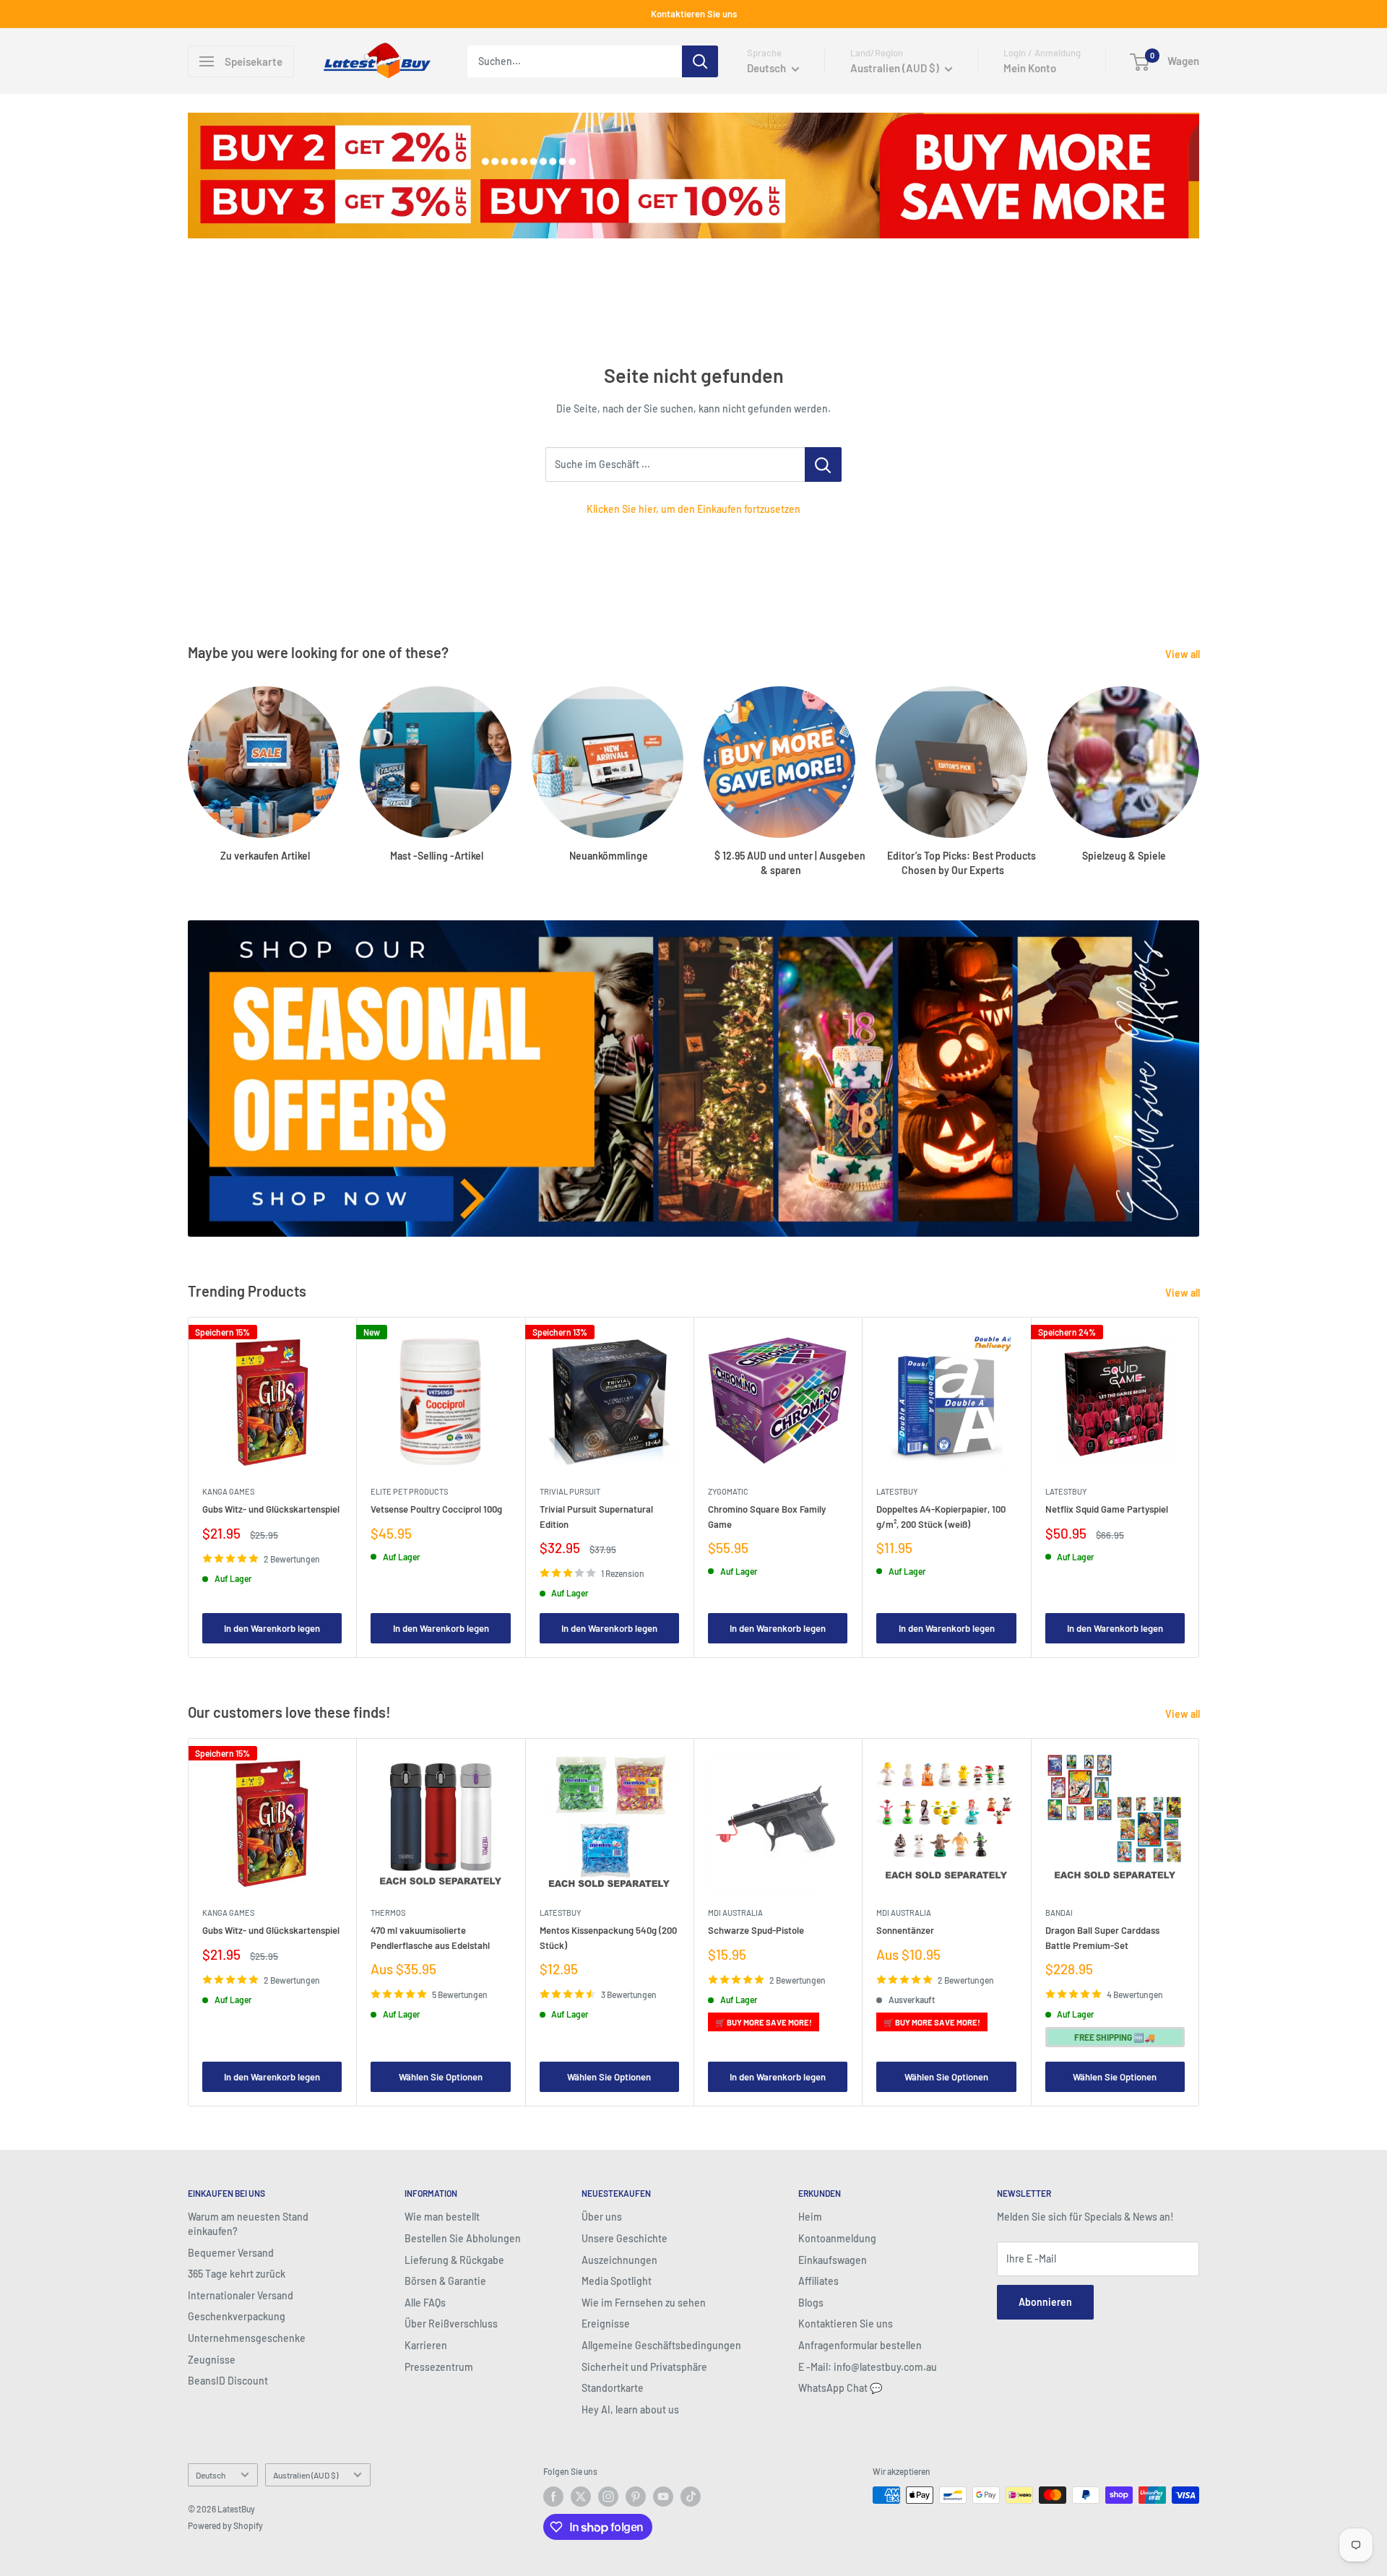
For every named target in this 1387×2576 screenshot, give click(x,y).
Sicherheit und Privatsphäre (644, 2367)
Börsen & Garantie (445, 2281)
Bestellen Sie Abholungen (463, 2238)
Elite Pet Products (409, 1491)
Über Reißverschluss (451, 2324)
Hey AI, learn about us (630, 2409)
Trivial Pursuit (570, 1491)
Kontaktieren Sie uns (694, 14)
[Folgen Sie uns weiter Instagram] (608, 2497)
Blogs (811, 2303)
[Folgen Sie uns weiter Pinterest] (636, 2497)
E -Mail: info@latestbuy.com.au (868, 2367)
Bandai (1059, 1912)
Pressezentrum (439, 2367)
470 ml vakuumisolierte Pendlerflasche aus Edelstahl (430, 1937)
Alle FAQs (425, 2303)
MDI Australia (735, 1912)
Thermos (388, 1912)
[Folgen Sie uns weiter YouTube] (663, 2497)
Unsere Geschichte (625, 2238)
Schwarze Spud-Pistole (756, 1930)
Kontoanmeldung (837, 2238)
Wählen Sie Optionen (441, 2077)
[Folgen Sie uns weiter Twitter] (581, 2497)
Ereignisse (606, 2324)
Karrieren (426, 2345)
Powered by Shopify (225, 2525)
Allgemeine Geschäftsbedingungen (661, 2345)
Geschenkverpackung (237, 2316)
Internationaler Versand (241, 2295)
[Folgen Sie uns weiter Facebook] (553, 2497)
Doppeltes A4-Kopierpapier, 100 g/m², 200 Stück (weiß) (941, 1516)
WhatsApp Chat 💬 (840, 2388)
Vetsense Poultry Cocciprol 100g (436, 1509)
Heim (810, 2217)
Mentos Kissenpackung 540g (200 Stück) (608, 1937)
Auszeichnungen (619, 2260)
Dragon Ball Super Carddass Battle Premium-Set (1102, 1937)
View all (1184, 654)
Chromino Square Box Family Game (767, 1516)
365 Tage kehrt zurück (237, 2274)
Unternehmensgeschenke (247, 2338)
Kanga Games (228, 1491)
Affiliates (818, 2281)
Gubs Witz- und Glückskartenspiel (271, 1509)
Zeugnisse (212, 2360)
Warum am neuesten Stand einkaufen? (248, 2224)
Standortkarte (613, 2388)
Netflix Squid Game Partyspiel (1107, 1509)
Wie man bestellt (442, 2217)
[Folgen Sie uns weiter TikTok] (691, 2497)
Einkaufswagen (833, 2260)
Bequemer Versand (231, 2253)
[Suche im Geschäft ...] (823, 464)
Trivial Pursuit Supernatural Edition (596, 1516)
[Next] (1200, 1487)
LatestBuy (897, 1491)
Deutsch (211, 2475)
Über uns (602, 2217)
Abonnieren (1045, 2302)
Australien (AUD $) (306, 2475)
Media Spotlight (617, 2281)
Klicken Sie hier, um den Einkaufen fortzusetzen (693, 509)
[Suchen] (700, 61)
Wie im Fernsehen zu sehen (644, 2303)
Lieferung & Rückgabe (454, 2260)
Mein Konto (1030, 68)
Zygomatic (728, 1491)
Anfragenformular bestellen (860, 2345)
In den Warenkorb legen (272, 1628)
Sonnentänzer (905, 1930)
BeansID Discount (228, 2381)
